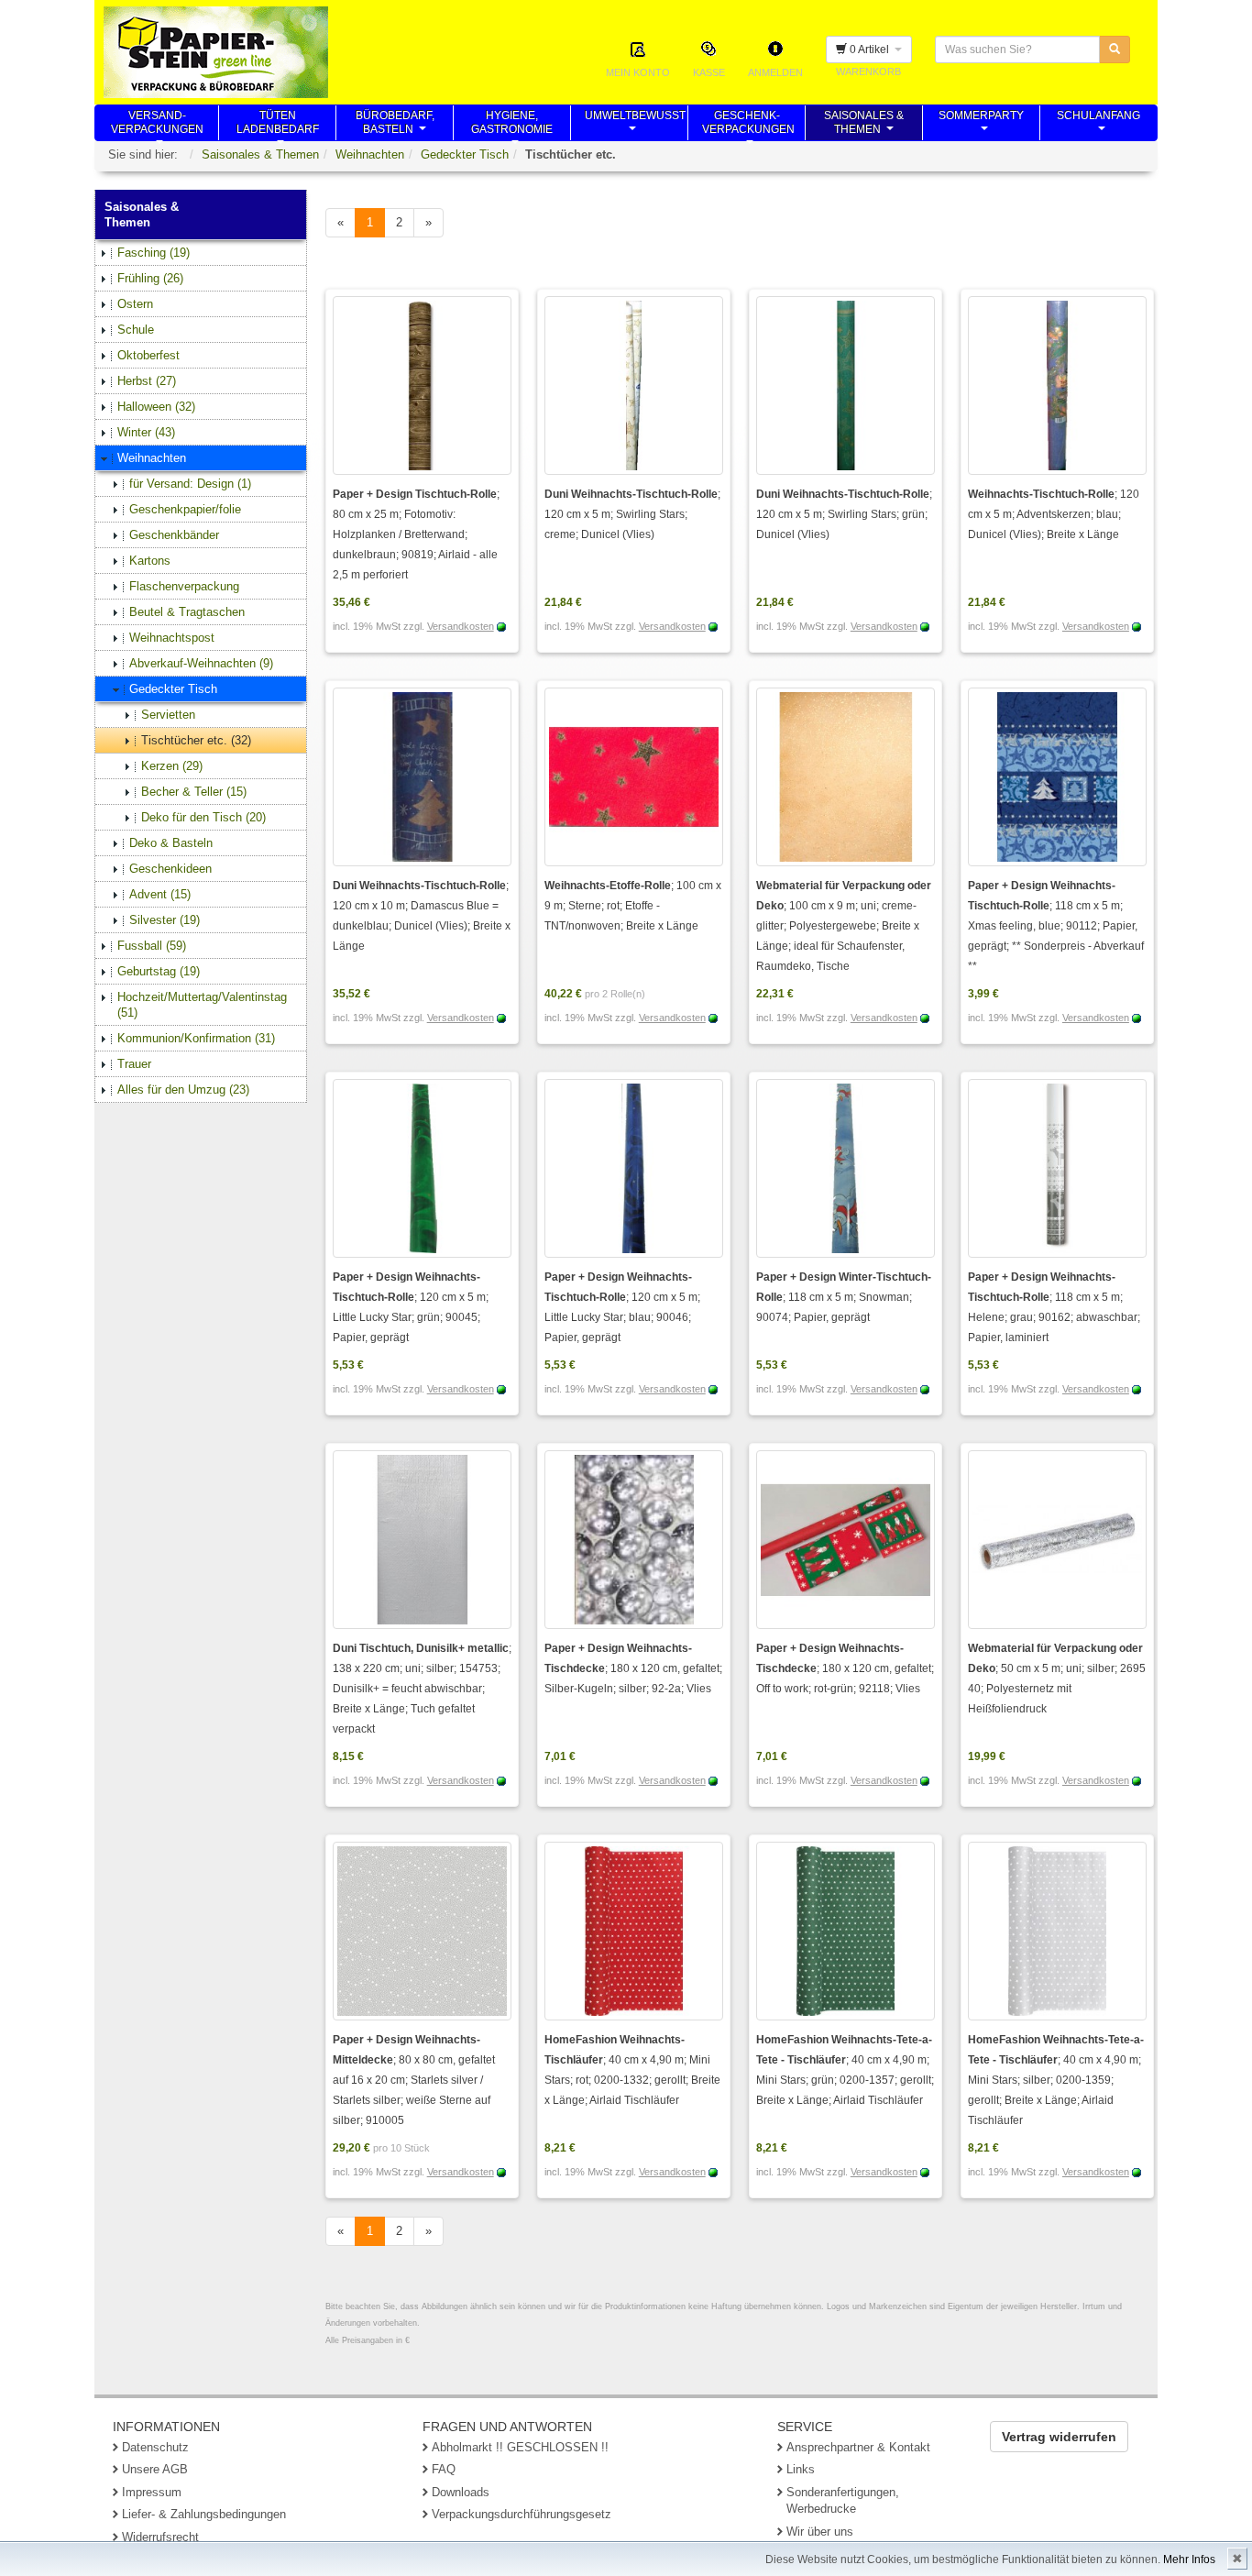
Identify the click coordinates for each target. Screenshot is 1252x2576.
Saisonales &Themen (864, 125)
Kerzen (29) (172, 766)
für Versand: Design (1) (190, 484)
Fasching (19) (154, 253)
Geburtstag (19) (159, 971)
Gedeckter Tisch (465, 154)
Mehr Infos (1189, 2559)
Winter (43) (146, 432)
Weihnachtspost (172, 638)
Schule (136, 330)
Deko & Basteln (171, 843)
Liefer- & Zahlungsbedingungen (204, 2514)
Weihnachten (370, 154)
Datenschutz (155, 2447)
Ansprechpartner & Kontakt (858, 2447)
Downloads (461, 2492)
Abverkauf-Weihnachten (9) (201, 663)
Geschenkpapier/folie (185, 509)
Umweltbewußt (635, 125)
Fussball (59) (152, 946)
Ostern (135, 304)
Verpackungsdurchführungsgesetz (522, 2514)
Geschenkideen (170, 869)
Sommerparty (981, 125)
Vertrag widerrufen (1059, 2437)
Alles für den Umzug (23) (183, 1090)
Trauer (134, 1064)
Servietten (168, 715)
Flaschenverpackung (184, 586)
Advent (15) (160, 894)
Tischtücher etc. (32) (196, 740)
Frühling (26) (150, 278)
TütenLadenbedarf (278, 125)
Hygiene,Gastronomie (512, 125)
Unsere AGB (155, 2469)
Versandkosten (461, 626)
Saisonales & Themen (260, 154)
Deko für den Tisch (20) (203, 817)
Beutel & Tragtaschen (187, 612)
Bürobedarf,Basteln (395, 125)
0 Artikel (871, 50)
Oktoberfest (148, 355)
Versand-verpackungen (157, 125)
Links (801, 2469)
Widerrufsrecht (160, 2537)
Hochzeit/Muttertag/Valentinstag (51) (202, 1005)
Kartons (150, 561)
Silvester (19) (165, 920)
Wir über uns (820, 2532)
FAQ (444, 2469)
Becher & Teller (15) (194, 792)
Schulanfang (1098, 125)
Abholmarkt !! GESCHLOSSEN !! (520, 2447)
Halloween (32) (156, 407)
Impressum (152, 2492)
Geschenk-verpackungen (748, 125)
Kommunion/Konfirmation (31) (196, 1038)
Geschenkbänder (174, 535)
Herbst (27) (147, 381)
